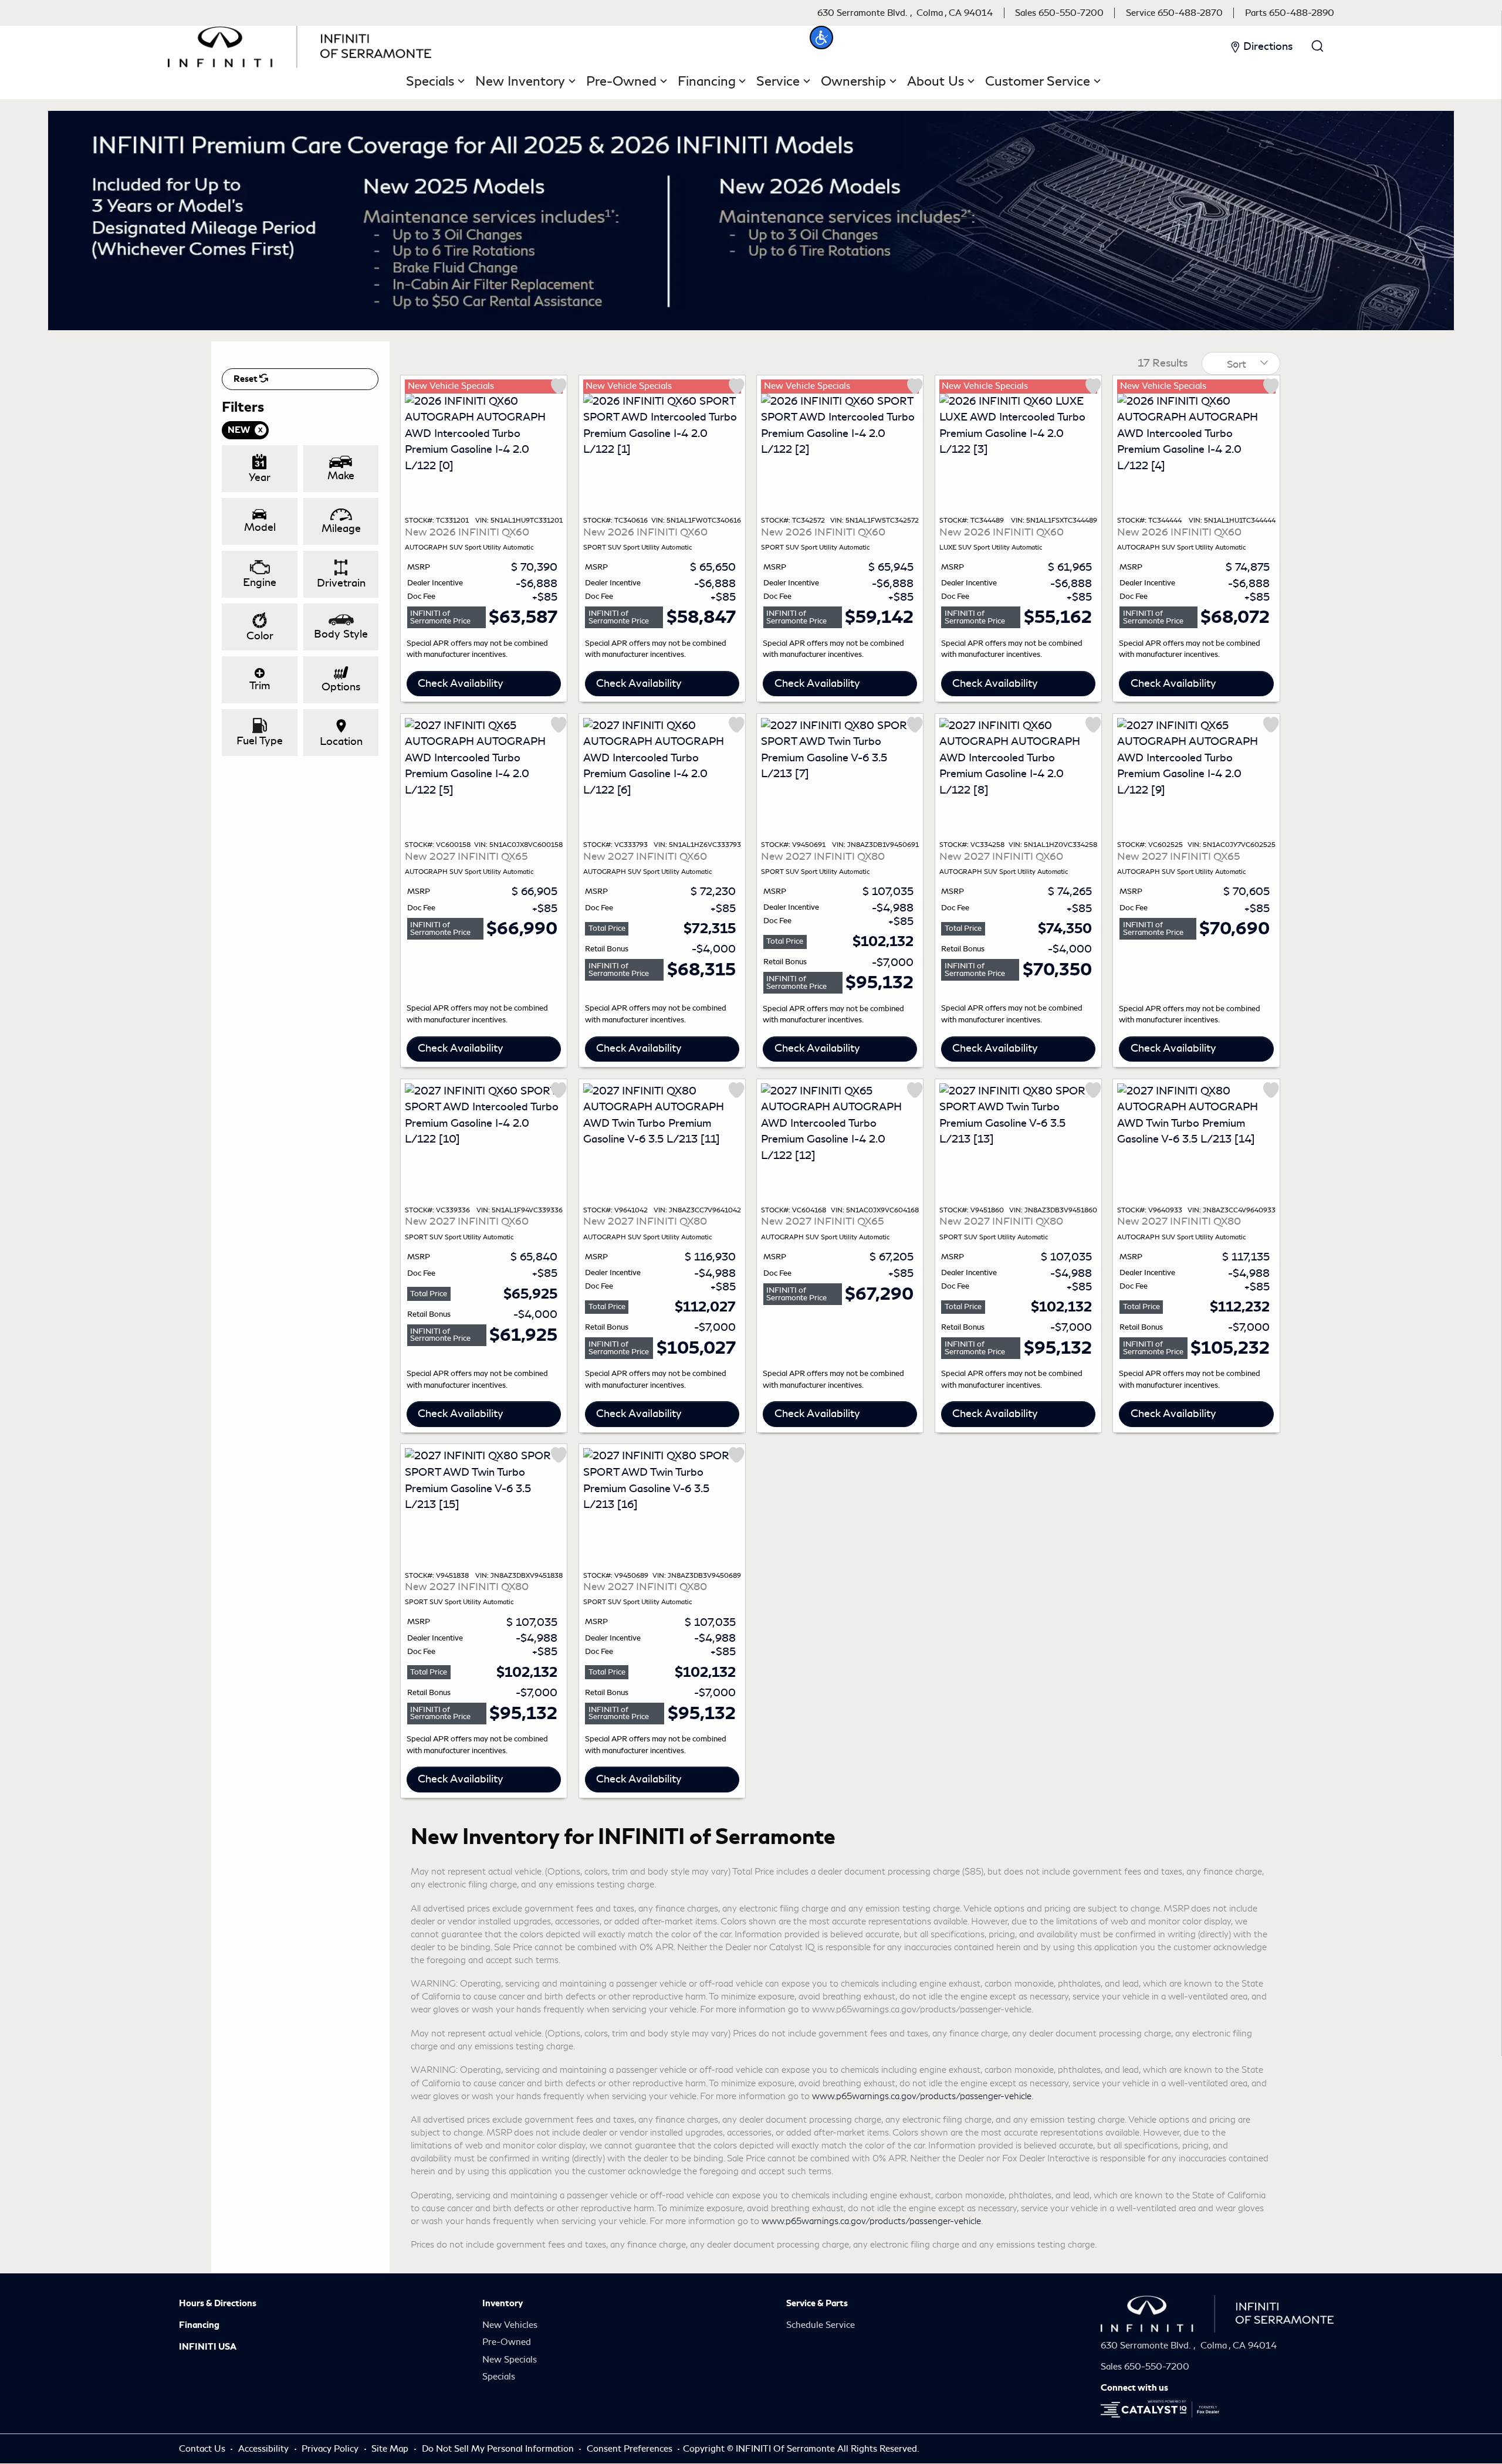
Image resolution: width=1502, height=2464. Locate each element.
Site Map (391, 2449)
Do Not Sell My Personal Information (499, 2449)
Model (260, 527)
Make (341, 476)
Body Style (341, 634)
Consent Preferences (630, 2449)
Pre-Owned (507, 2342)
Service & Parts (817, 2303)
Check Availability (461, 683)
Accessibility (265, 2449)
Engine (260, 582)
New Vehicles (510, 2325)
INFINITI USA (208, 2347)
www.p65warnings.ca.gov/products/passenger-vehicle (922, 2096)
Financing (199, 2325)
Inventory (503, 2303)
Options (341, 687)
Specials (499, 2377)
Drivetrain (341, 583)
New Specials (510, 2360)
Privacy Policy (331, 2449)
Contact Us (203, 2449)
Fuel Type (260, 741)
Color (260, 636)
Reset (246, 379)
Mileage (341, 528)
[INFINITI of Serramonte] (300, 45)
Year (260, 477)
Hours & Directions (218, 2303)
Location (341, 741)
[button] (821, 38)
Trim (260, 686)
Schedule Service (821, 2325)
